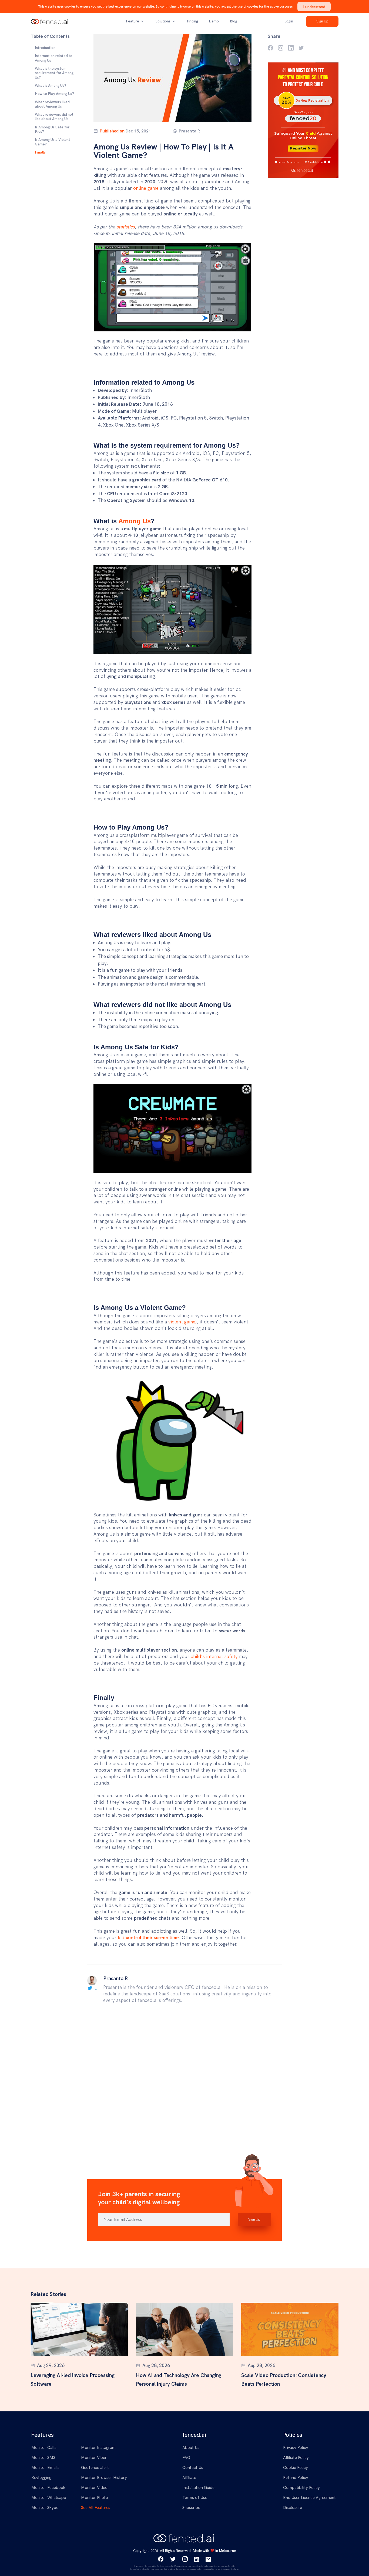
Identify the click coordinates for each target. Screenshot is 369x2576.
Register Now (303, 148)
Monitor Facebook (48, 2488)
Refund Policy (296, 2478)
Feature (133, 21)
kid (148, 1938)
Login (289, 21)
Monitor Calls (44, 2448)
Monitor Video (94, 2488)
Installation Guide (198, 2488)
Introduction (45, 48)
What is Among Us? (51, 85)
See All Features (96, 2508)
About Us (191, 2448)
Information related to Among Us (54, 58)
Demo (214, 21)
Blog (234, 21)
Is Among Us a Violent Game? (53, 142)
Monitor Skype (45, 2508)
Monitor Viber (94, 2458)
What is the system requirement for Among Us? (54, 73)
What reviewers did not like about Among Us (54, 117)
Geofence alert (95, 2468)
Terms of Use (195, 2498)
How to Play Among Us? (54, 94)
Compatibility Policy (301, 2488)
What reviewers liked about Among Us (52, 104)
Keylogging (41, 2478)
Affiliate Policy (296, 2458)
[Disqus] (185, 2083)
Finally (40, 152)
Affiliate (189, 2478)
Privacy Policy (296, 2448)
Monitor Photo (95, 2498)
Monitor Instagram (98, 2448)
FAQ (186, 2458)
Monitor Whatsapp (49, 2498)
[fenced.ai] (50, 21)
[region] (55, 100)
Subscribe (191, 2508)
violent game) (182, 1322)
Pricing (192, 21)
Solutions (164, 21)
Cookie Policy (296, 2468)
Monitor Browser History (104, 2478)
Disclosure (293, 2508)
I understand (314, 7)
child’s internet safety (214, 1656)
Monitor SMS (43, 2458)
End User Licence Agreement (309, 2498)
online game (146, 188)
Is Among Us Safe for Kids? (52, 129)
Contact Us (193, 2468)
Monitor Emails (45, 2468)
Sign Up (322, 21)
